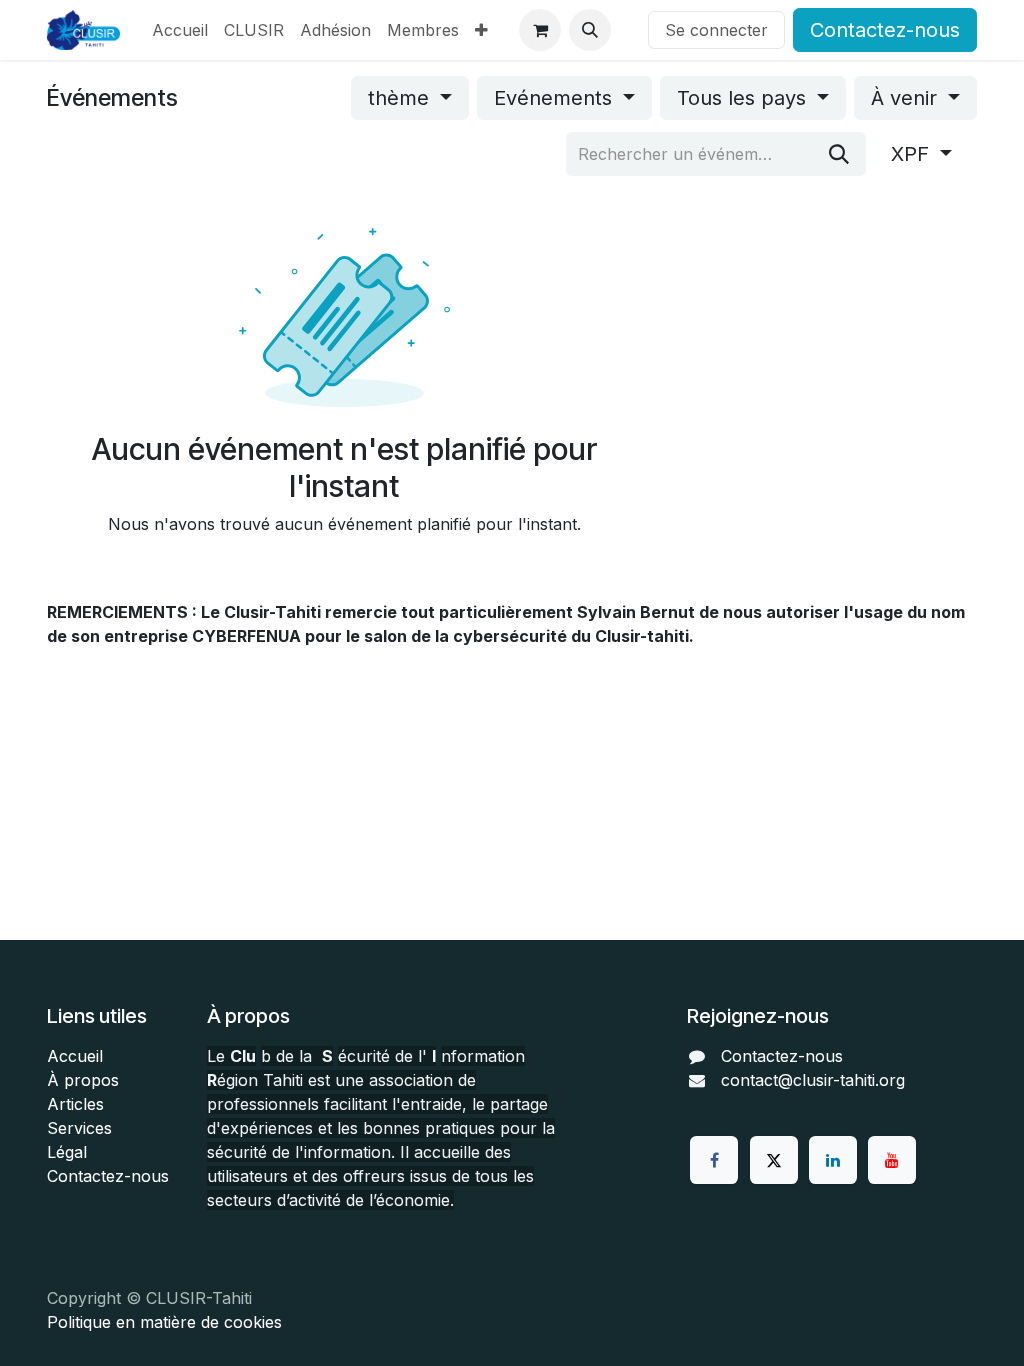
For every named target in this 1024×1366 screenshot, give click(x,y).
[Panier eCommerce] (540, 30)
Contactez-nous (885, 30)
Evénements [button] (556, 98)
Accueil (75, 1056)
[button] (590, 30)
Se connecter (716, 30)
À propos (83, 1080)
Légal (67, 1152)
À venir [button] (907, 98)
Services (79, 1128)
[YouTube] (892, 1160)
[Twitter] (774, 1160)
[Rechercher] (839, 154)
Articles (75, 1104)
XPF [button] (913, 154)
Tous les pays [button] (744, 98)
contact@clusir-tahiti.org (813, 1080)
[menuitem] (180, 30)
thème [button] (401, 98)
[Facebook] (714, 1160)
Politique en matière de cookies (164, 1322)
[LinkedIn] (833, 1160)
